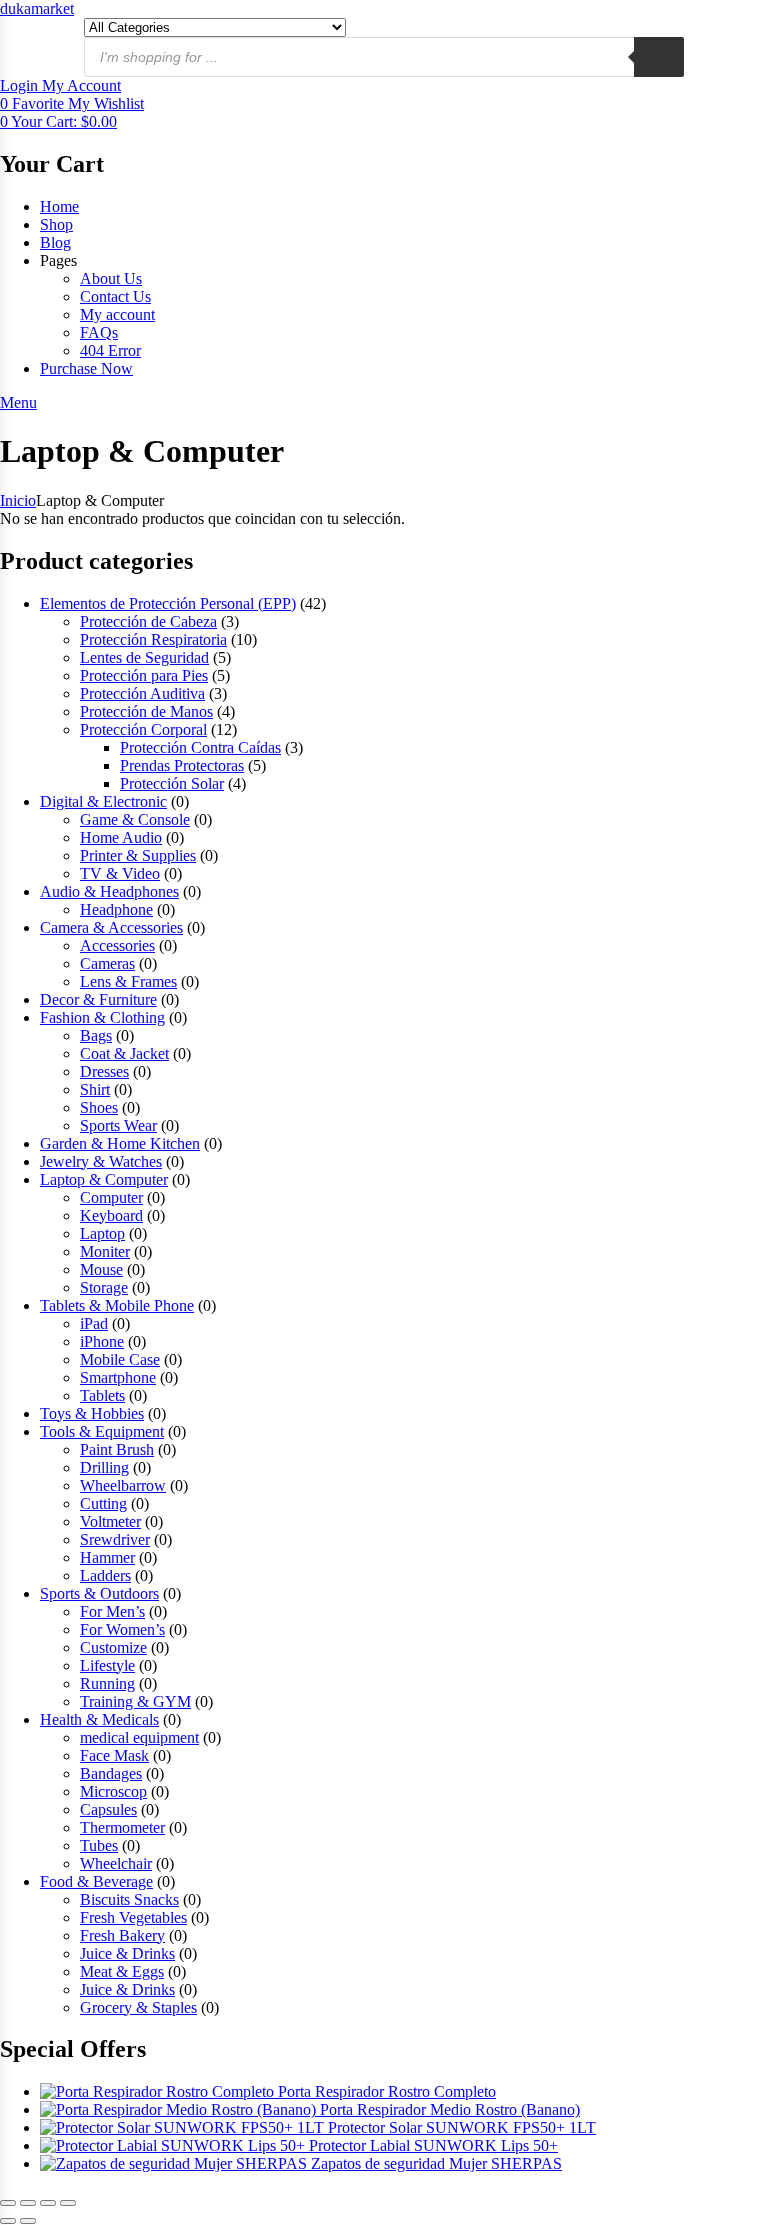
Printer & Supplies (138, 855)
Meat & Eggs (122, 1971)
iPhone (102, 1341)
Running (107, 1683)
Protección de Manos (146, 711)
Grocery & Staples (138, 2007)
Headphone (116, 909)
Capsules (108, 1809)
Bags (96, 1035)
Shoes (99, 1107)
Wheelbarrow (123, 1485)
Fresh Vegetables (133, 1917)
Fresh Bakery (122, 1935)
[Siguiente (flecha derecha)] (28, 2221)
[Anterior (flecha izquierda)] (8, 2221)
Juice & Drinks (127, 1953)
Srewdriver (115, 1539)
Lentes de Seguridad (144, 657)
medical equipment (139, 1737)
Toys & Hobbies (92, 1413)
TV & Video (120, 873)
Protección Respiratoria (153, 639)
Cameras (107, 963)
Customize (113, 1647)
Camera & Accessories (111, 927)
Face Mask (114, 1755)
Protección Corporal (143, 729)
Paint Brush (117, 1449)
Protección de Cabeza (148, 621)
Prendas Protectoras (182, 765)
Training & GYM (135, 1701)
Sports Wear (118, 1125)
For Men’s (112, 1611)
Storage (104, 1287)
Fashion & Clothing (102, 1017)
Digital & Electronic (103, 801)
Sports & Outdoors (99, 1593)
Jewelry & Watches (101, 1161)
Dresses (104, 1071)
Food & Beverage (96, 1881)
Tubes (99, 1845)
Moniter (105, 1251)
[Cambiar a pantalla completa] (28, 2203)
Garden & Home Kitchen (120, 1143)
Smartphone (118, 1377)
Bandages (111, 1773)
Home (59, 206)
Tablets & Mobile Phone (117, 1305)
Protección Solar (172, 783)
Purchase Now (86, 368)
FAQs (99, 332)
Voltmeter (110, 1521)
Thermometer (122, 1827)
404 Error (110, 350)
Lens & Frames (128, 981)
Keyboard (111, 1215)
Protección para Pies (144, 675)
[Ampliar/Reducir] (8, 2203)
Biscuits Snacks (129, 1899)
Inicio (18, 500)
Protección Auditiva (142, 693)
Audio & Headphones (109, 891)
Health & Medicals (99, 1719)
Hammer (107, 1557)
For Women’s (122, 1629)
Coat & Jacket (124, 1053)
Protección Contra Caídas (200, 747)
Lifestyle (107, 1665)
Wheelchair (116, 1863)
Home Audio (121, 837)
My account (117, 314)
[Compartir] (48, 2203)
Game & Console (135, 819)
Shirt (95, 1089)
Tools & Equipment (102, 1431)
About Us (111, 278)
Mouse (101, 1269)
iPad (94, 1323)
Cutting (103, 1503)
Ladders (105, 1575)
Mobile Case (120, 1359)
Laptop (102, 1233)
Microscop (113, 1791)
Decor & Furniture (98, 999)
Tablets (102, 1395)
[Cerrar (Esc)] (68, 2203)
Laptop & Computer (104, 1179)
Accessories (117, 945)
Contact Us (115, 296)
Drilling (104, 1467)
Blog (55, 242)
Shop (56, 224)
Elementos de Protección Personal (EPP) (168, 603)
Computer (111, 1197)
